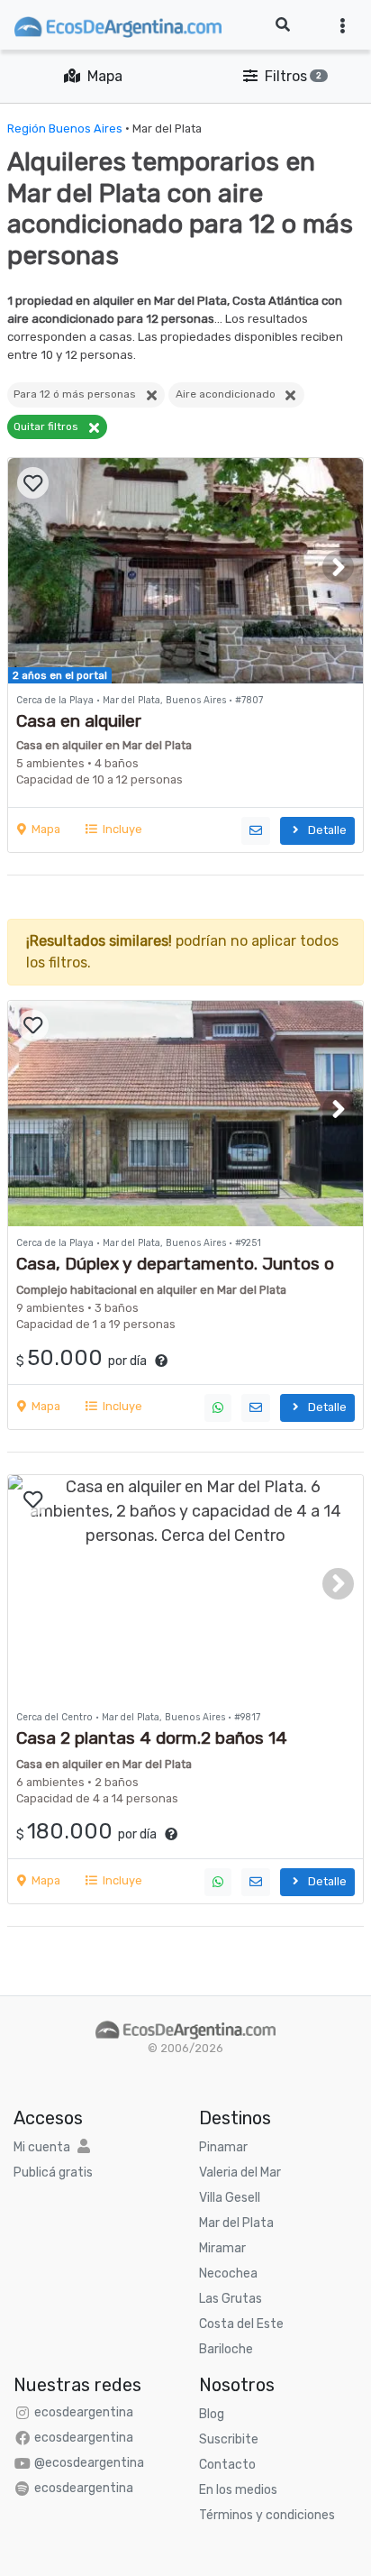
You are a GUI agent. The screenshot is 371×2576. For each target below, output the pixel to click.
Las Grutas (231, 2299)
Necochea (228, 2273)
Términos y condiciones (267, 2515)
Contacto (227, 2465)
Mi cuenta (42, 2147)
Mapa (101, 76)
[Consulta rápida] (256, 831)
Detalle (325, 830)
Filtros (290, 76)
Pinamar (223, 2147)
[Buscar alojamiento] (283, 25)
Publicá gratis (53, 2173)
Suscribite (229, 2439)
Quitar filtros (50, 426)
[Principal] (185, 2028)
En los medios (238, 2490)
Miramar (222, 2248)
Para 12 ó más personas (79, 394)
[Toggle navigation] (343, 25)
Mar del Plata (236, 2223)
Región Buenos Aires (65, 128)
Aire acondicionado (230, 394)
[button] (338, 567)
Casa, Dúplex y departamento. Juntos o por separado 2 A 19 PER (175, 1274)
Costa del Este (241, 2324)
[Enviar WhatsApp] (218, 1408)
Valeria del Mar (240, 2173)
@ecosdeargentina (89, 2463)
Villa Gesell (230, 2198)
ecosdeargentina (84, 2412)
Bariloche (226, 2349)
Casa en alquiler (79, 721)
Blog (212, 2414)
